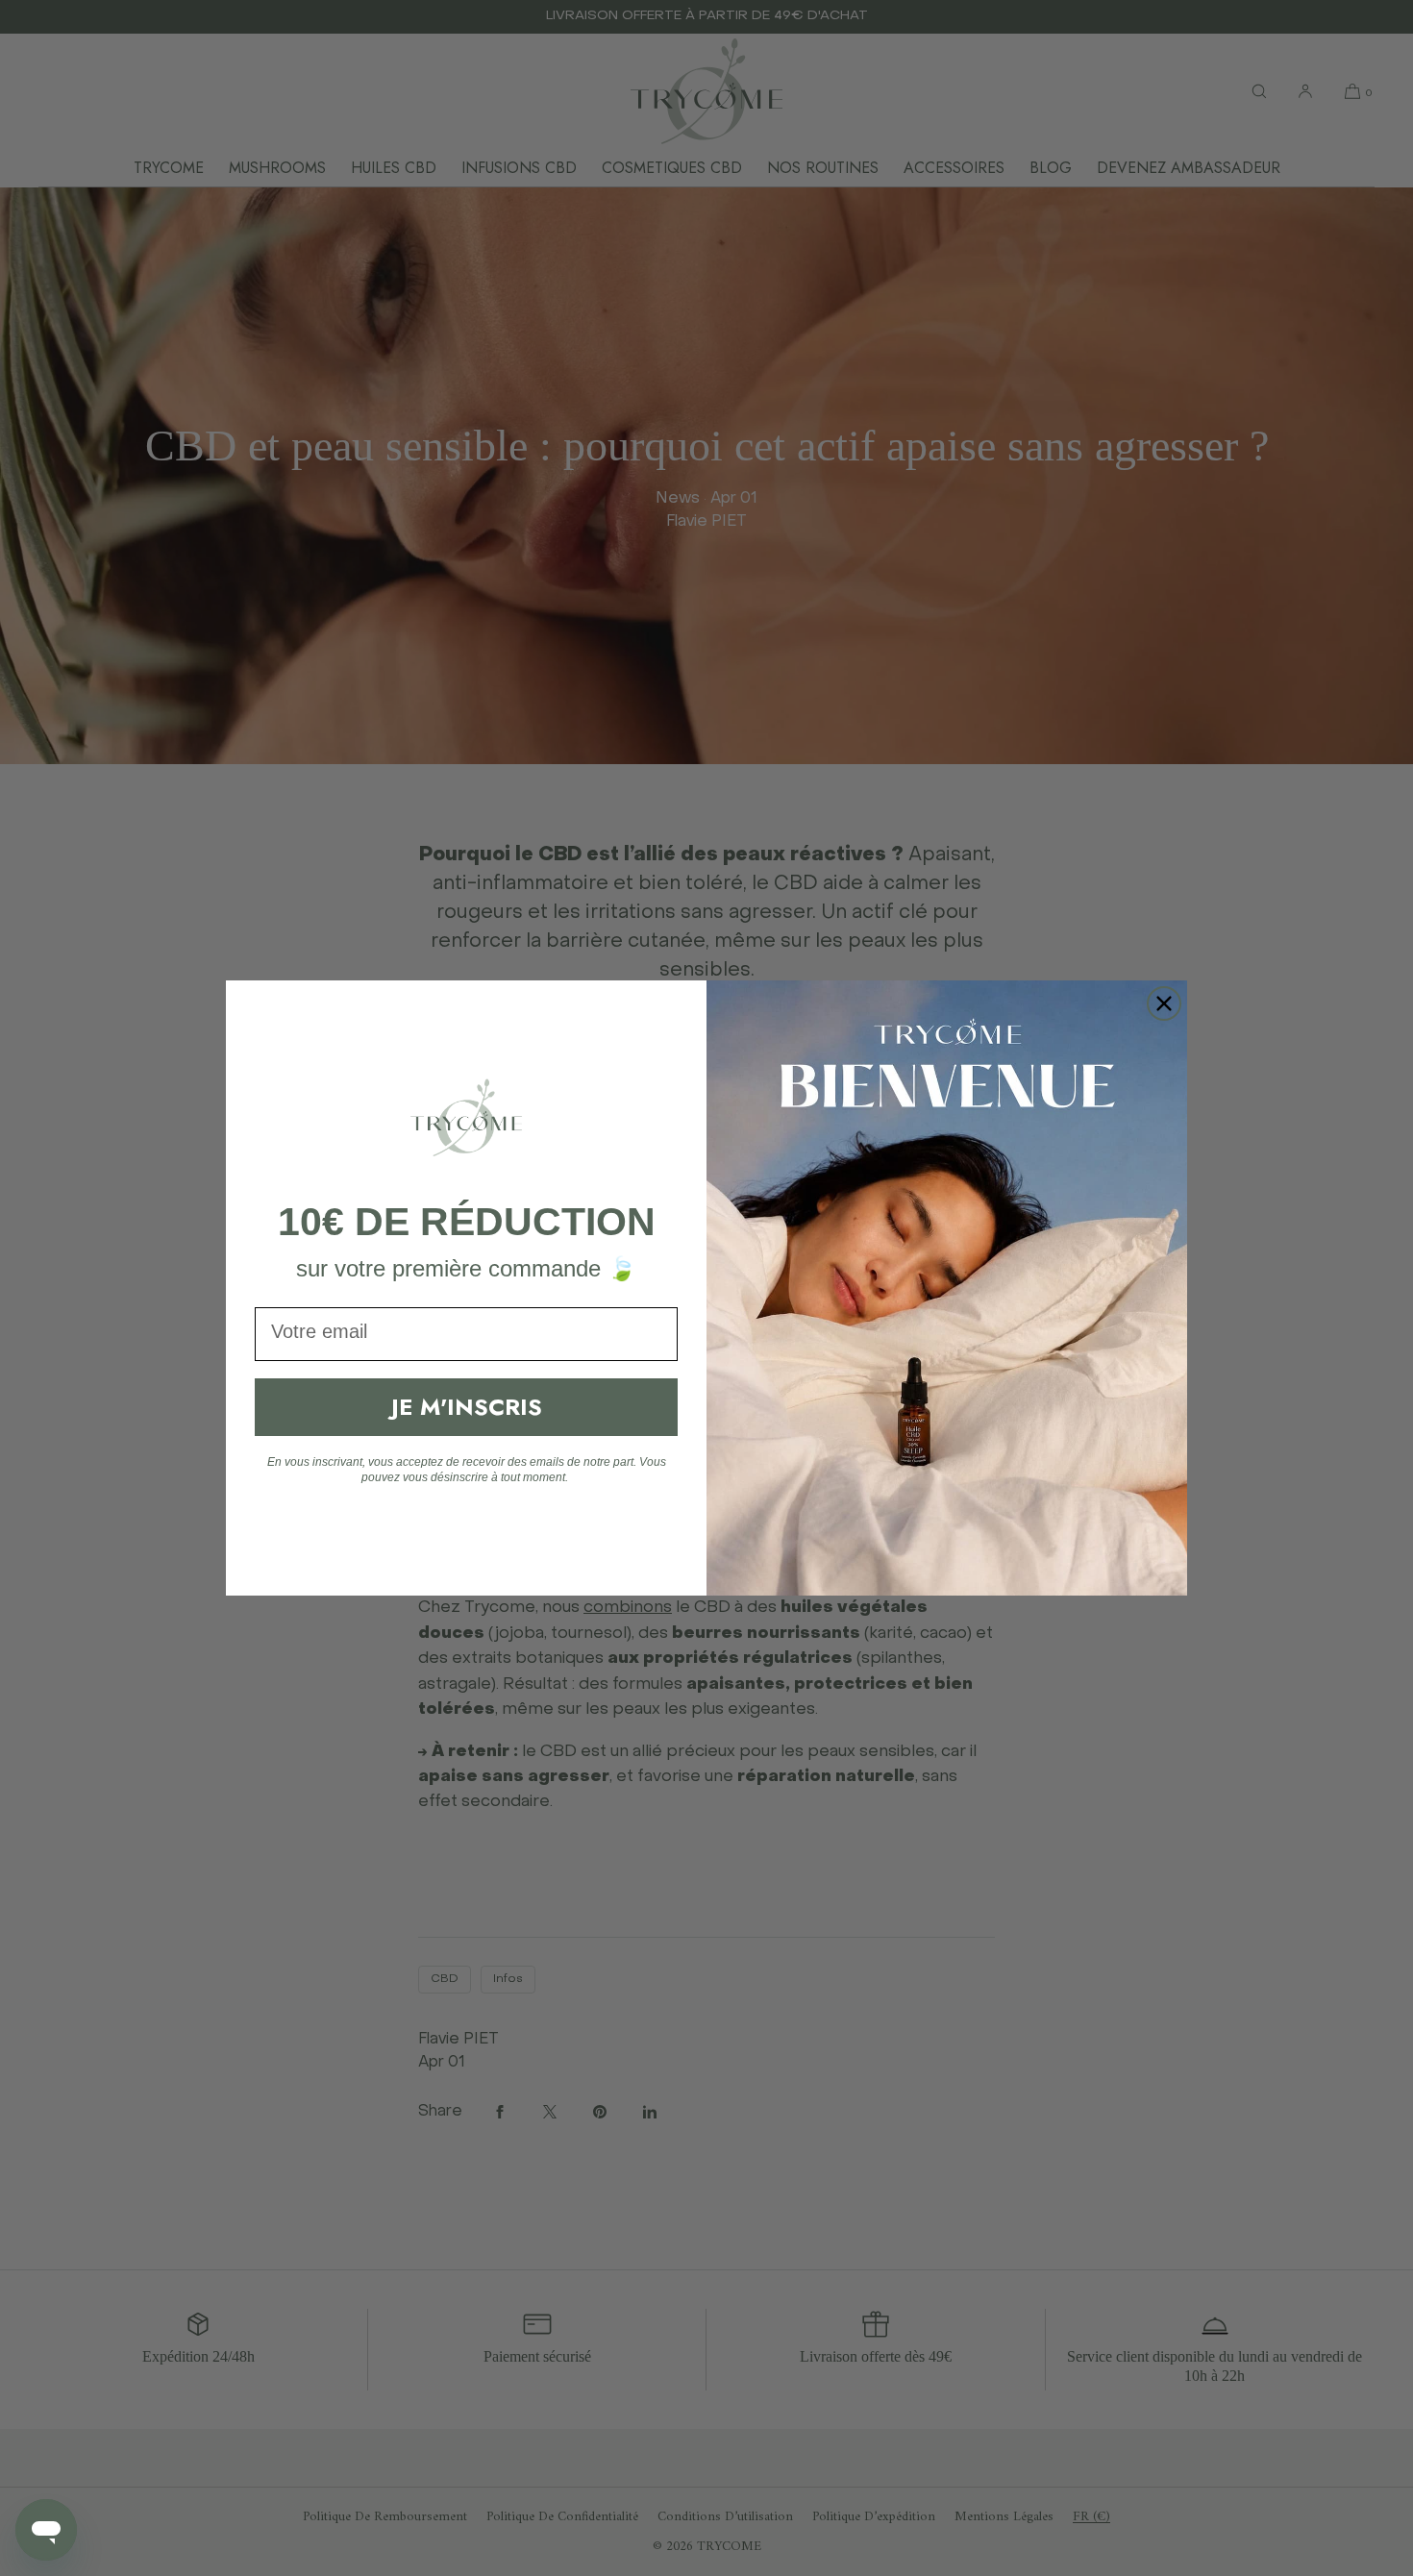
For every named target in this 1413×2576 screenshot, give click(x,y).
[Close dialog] (1164, 1003)
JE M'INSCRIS (467, 1407)
